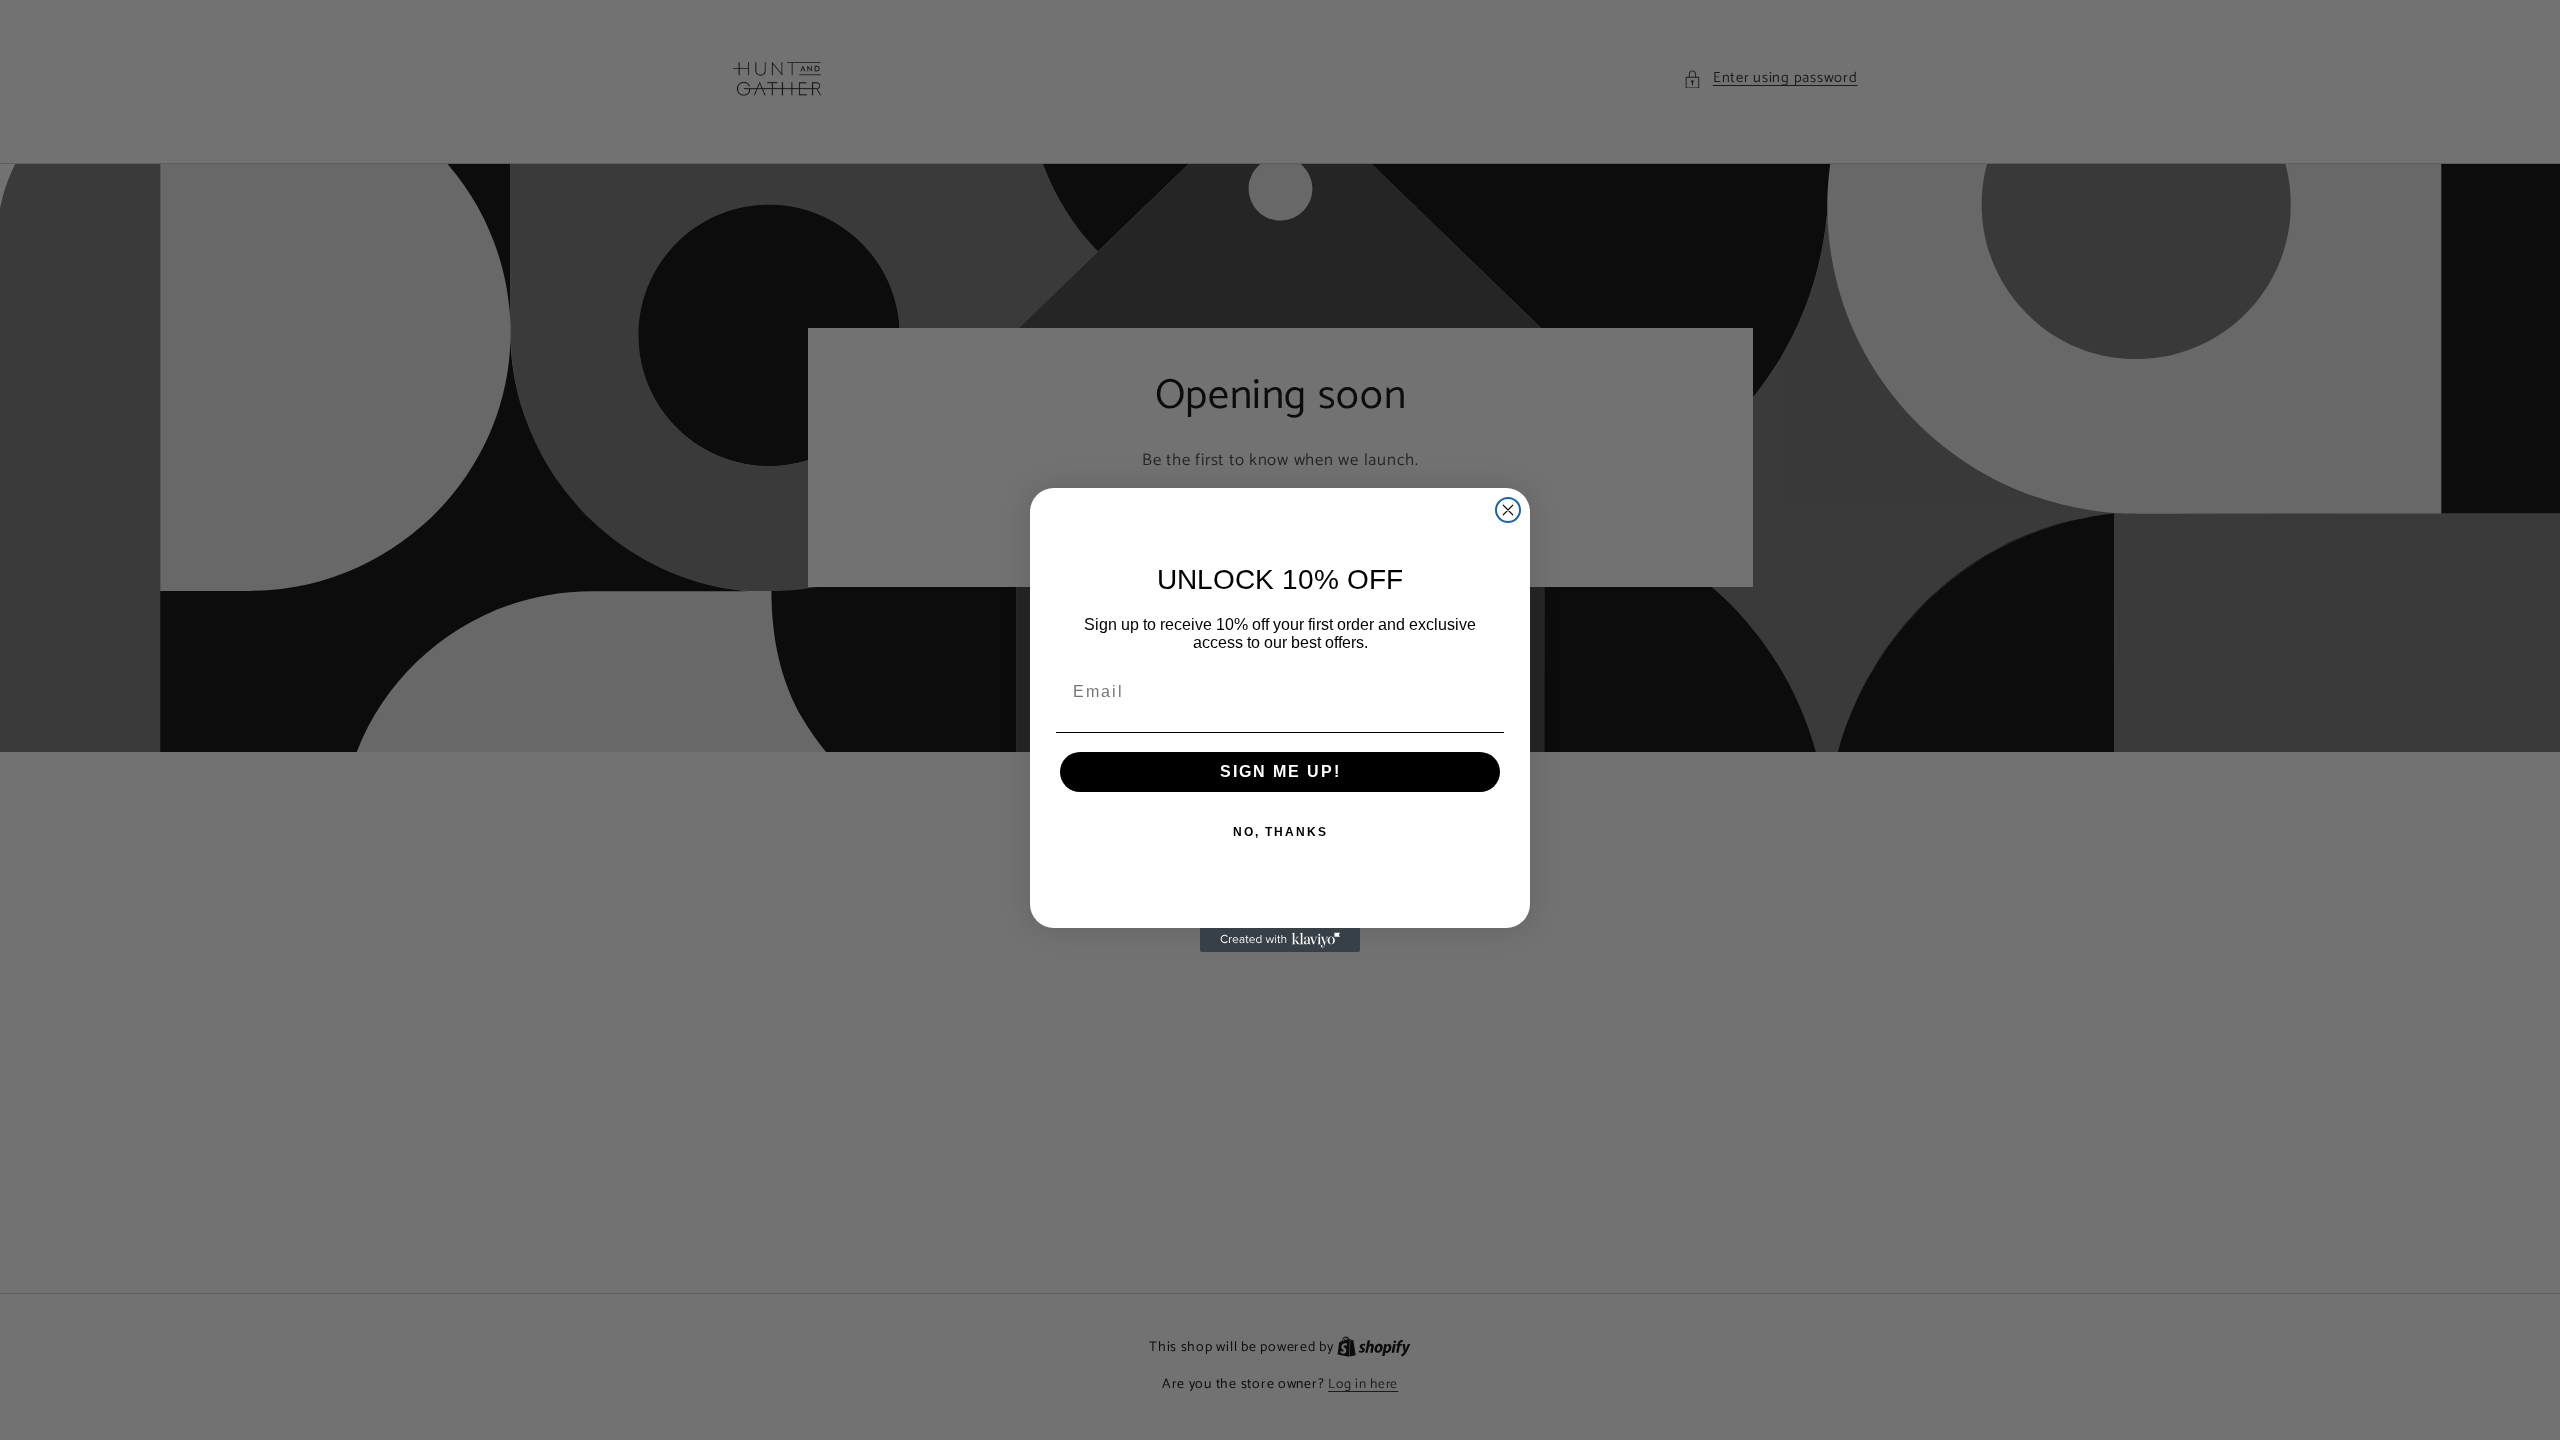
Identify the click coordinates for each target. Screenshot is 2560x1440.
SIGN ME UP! (1280, 771)
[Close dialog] (1508, 510)
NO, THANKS (1280, 832)
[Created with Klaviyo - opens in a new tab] (1280, 940)
